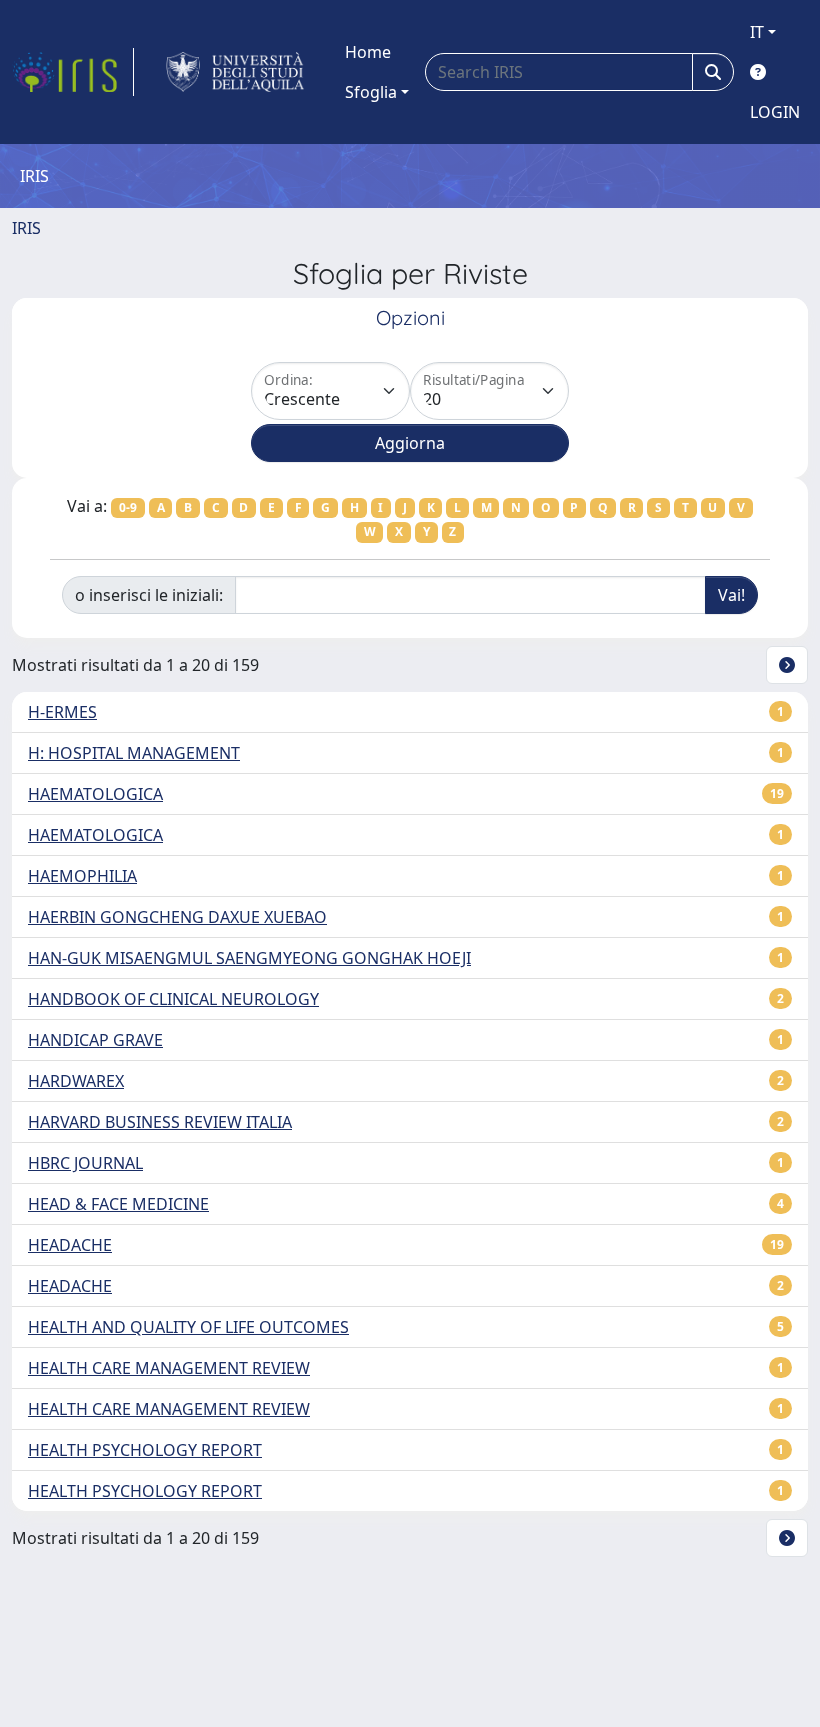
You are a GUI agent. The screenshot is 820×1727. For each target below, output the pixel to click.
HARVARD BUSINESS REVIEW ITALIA (160, 1122)
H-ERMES (62, 712)
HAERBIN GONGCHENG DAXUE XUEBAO (177, 917)
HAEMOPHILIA (82, 876)
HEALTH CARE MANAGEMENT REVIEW (169, 1368)
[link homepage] (73, 72)
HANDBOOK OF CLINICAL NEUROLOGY (173, 999)
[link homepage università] (235, 72)
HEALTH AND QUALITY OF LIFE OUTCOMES (188, 1327)
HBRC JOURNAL (85, 1163)
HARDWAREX (76, 1081)
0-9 (128, 507)
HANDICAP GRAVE (95, 1040)
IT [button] (757, 32)
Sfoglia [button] (371, 92)
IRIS (26, 228)
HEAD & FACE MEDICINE (118, 1204)
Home (368, 52)
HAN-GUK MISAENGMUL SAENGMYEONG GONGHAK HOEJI (249, 958)
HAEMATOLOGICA (95, 794)
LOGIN (775, 112)
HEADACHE (70, 1245)
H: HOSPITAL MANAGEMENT (134, 753)
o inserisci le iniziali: (149, 595)
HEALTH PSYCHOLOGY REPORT (145, 1450)
